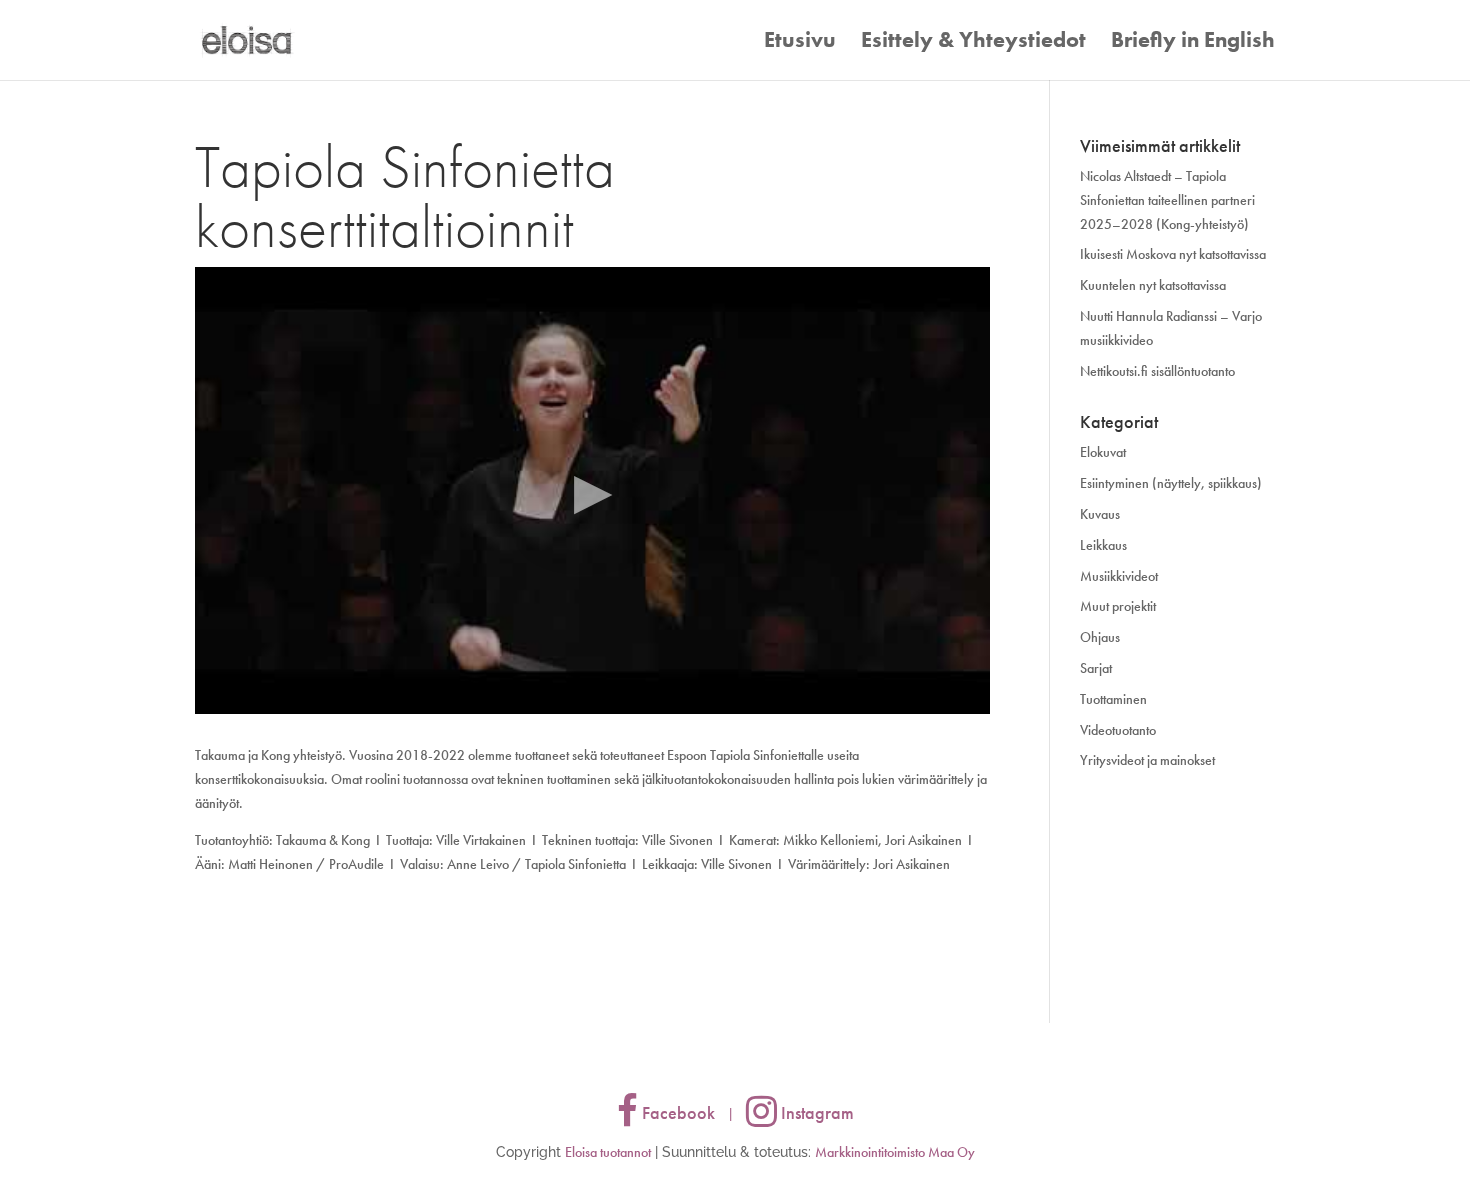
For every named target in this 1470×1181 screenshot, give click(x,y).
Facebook (676, 1112)
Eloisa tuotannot (608, 1152)
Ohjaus (1100, 637)
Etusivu (800, 43)
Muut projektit (1118, 606)
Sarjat (1096, 668)
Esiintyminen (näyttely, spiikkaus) (1171, 483)
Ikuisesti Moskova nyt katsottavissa (1173, 254)
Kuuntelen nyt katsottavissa (1153, 285)
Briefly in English (1193, 43)
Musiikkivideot (1119, 576)
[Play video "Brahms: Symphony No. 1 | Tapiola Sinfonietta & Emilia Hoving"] (592, 490)
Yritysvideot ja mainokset (1147, 760)
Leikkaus (1103, 545)
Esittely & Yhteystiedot (973, 43)
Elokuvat (1103, 452)
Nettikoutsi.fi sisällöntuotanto (1157, 371)
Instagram (815, 1112)
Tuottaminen (1113, 699)
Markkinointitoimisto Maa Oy (895, 1152)
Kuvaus (1100, 514)
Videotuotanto (1118, 730)
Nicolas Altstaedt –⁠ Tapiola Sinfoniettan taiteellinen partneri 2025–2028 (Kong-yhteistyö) (1167, 200)
